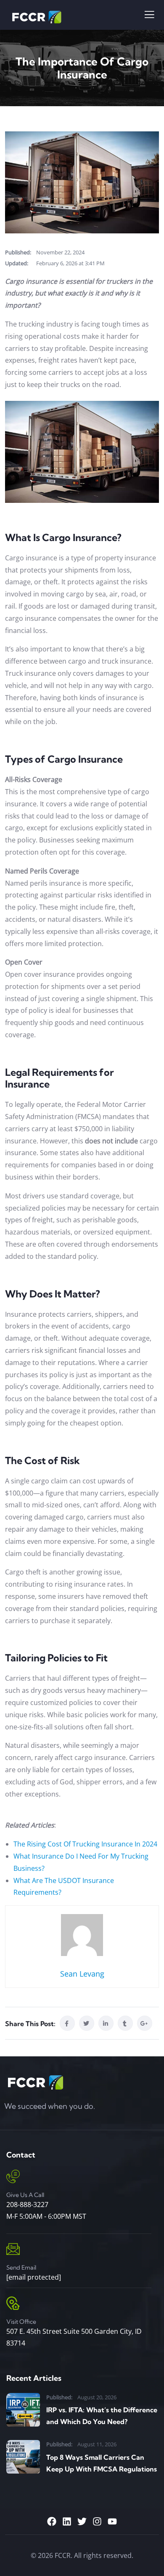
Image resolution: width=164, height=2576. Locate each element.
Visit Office (21, 2322)
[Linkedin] (67, 2521)
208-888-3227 (27, 2205)
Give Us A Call (25, 2195)
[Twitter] (82, 2521)
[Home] (35, 2082)
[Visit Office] (13, 2303)
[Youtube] (112, 2521)
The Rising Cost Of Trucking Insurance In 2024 (85, 1844)
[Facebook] (52, 2521)
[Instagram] (97, 2521)
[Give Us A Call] (13, 2176)
